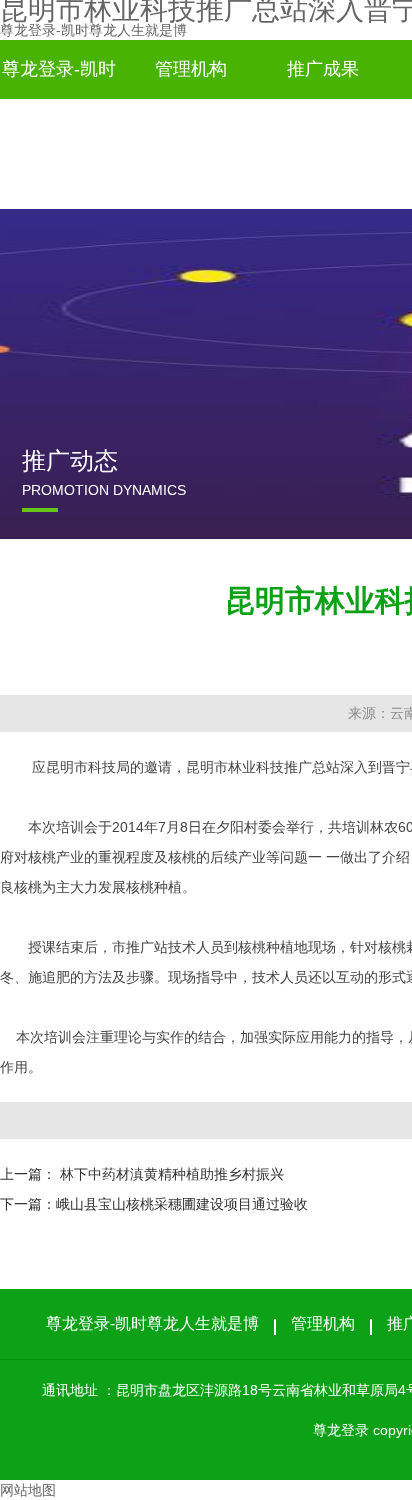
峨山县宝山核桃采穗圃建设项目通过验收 (182, 1204)
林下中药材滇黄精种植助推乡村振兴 (172, 1174)
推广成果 (323, 69)
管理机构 (191, 69)
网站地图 (28, 1490)
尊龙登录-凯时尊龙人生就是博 (93, 30)
